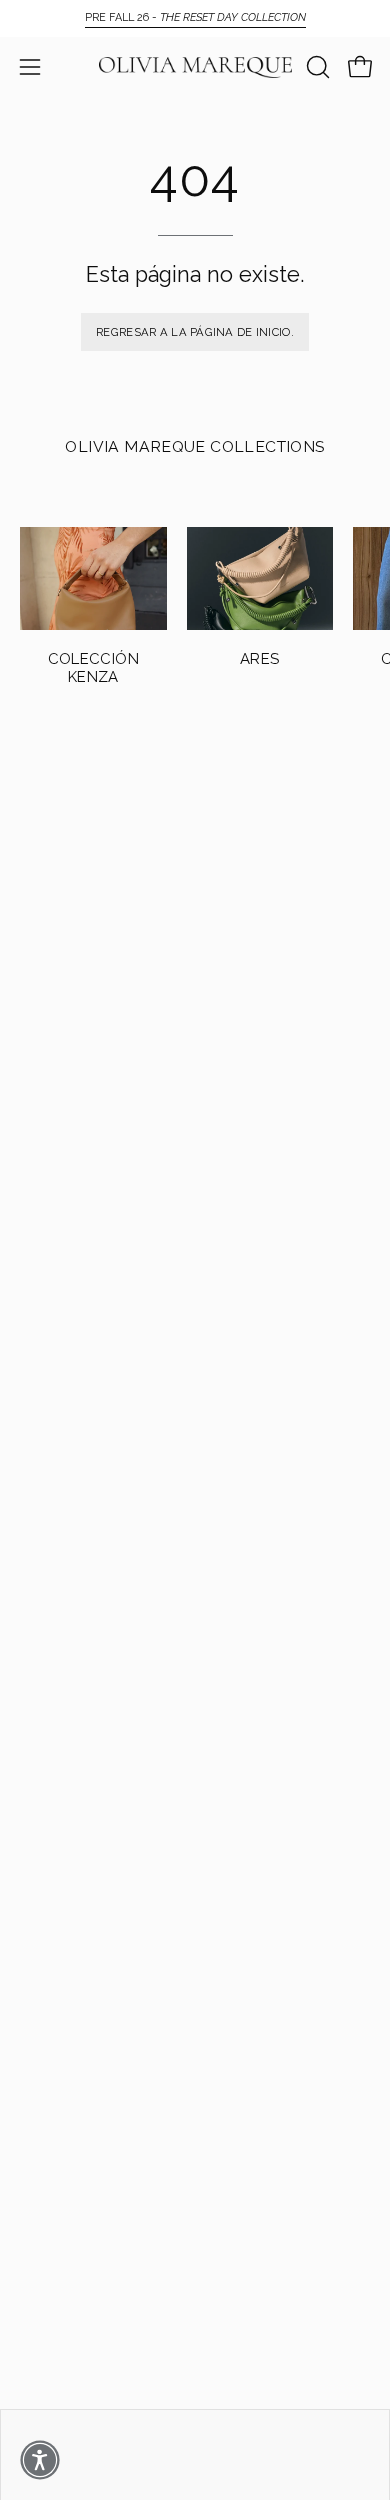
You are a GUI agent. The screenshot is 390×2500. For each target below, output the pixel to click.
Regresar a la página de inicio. (195, 332)
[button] (316, 67)
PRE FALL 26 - (195, 17)
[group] (195, 18)
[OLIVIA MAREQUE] (195, 67)
